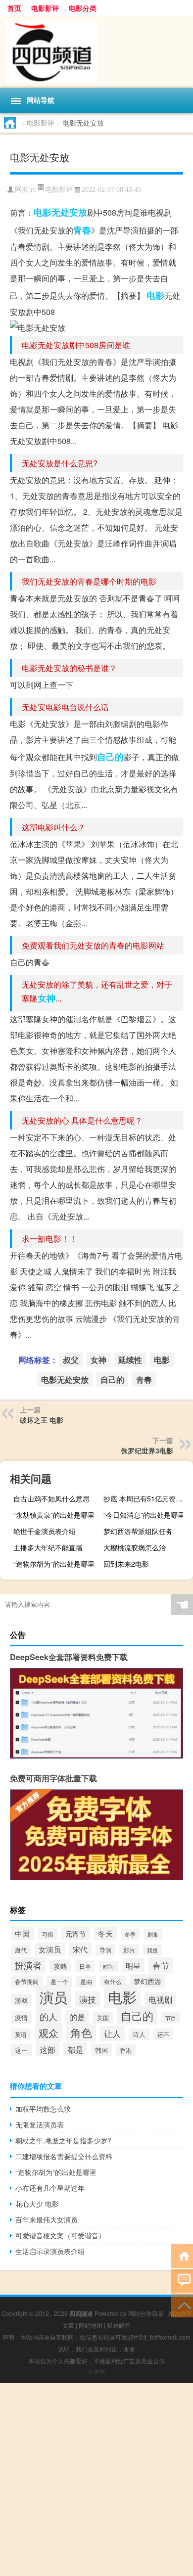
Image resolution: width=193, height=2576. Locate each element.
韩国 (101, 2050)
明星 (133, 1965)
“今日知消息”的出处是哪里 (144, 1515)
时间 (108, 1966)
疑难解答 (119, 2325)
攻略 (60, 1966)
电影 (155, 295)
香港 (126, 2050)
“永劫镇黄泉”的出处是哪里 (54, 1515)
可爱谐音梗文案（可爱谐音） (60, 2235)
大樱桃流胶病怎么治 (135, 1547)
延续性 (130, 1360)
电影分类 (83, 8)
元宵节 (76, 1934)
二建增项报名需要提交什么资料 (64, 2156)
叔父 (71, 1360)
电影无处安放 (60, 212)
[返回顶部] (182, 2305)
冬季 (130, 1934)
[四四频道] (96, 52)
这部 (48, 2049)
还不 (163, 2034)
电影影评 (45, 8)
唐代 (21, 1950)
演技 (88, 1999)
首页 (14, 8)
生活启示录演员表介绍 (50, 2251)
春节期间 (27, 1982)
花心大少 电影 (37, 2204)
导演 (105, 1950)
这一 (21, 2050)
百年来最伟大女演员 (47, 2219)
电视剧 (160, 1999)
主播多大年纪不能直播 (48, 1547)
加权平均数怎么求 (43, 2109)
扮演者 (28, 1965)
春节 (161, 1965)
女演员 (50, 1949)
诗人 (139, 2034)
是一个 (59, 1981)
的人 (48, 2016)
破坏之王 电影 (42, 1420)
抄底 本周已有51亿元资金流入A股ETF (147, 1498)
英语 (21, 2034)
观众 (48, 2033)
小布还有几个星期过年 (50, 2188)
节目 (171, 2018)
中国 (22, 1933)
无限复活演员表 (40, 2124)
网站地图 (91, 2325)
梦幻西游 (147, 1981)
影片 (129, 1950)
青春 (82, 230)
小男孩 (96, 2371)
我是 (152, 1950)
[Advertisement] (96, 2480)
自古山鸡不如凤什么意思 (51, 1498)
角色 (81, 2032)
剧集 (153, 1934)
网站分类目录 (146, 2313)
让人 (112, 2033)
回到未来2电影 (126, 1564)
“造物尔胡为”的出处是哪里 (54, 1564)
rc (33, 190)
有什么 (113, 1981)
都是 (75, 2049)
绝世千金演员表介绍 (45, 1531)
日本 (85, 1966)
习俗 (48, 1934)
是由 (86, 1982)
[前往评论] (182, 2280)
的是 (77, 2017)
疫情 (21, 2017)
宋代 (80, 1949)
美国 (103, 2017)
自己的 (110, 757)
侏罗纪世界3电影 (147, 1450)
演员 (53, 1997)
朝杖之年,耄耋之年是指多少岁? (63, 2140)
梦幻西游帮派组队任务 (138, 1531)
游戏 (21, 2000)
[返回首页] (182, 2255)
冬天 (105, 1933)
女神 (47, 998)
